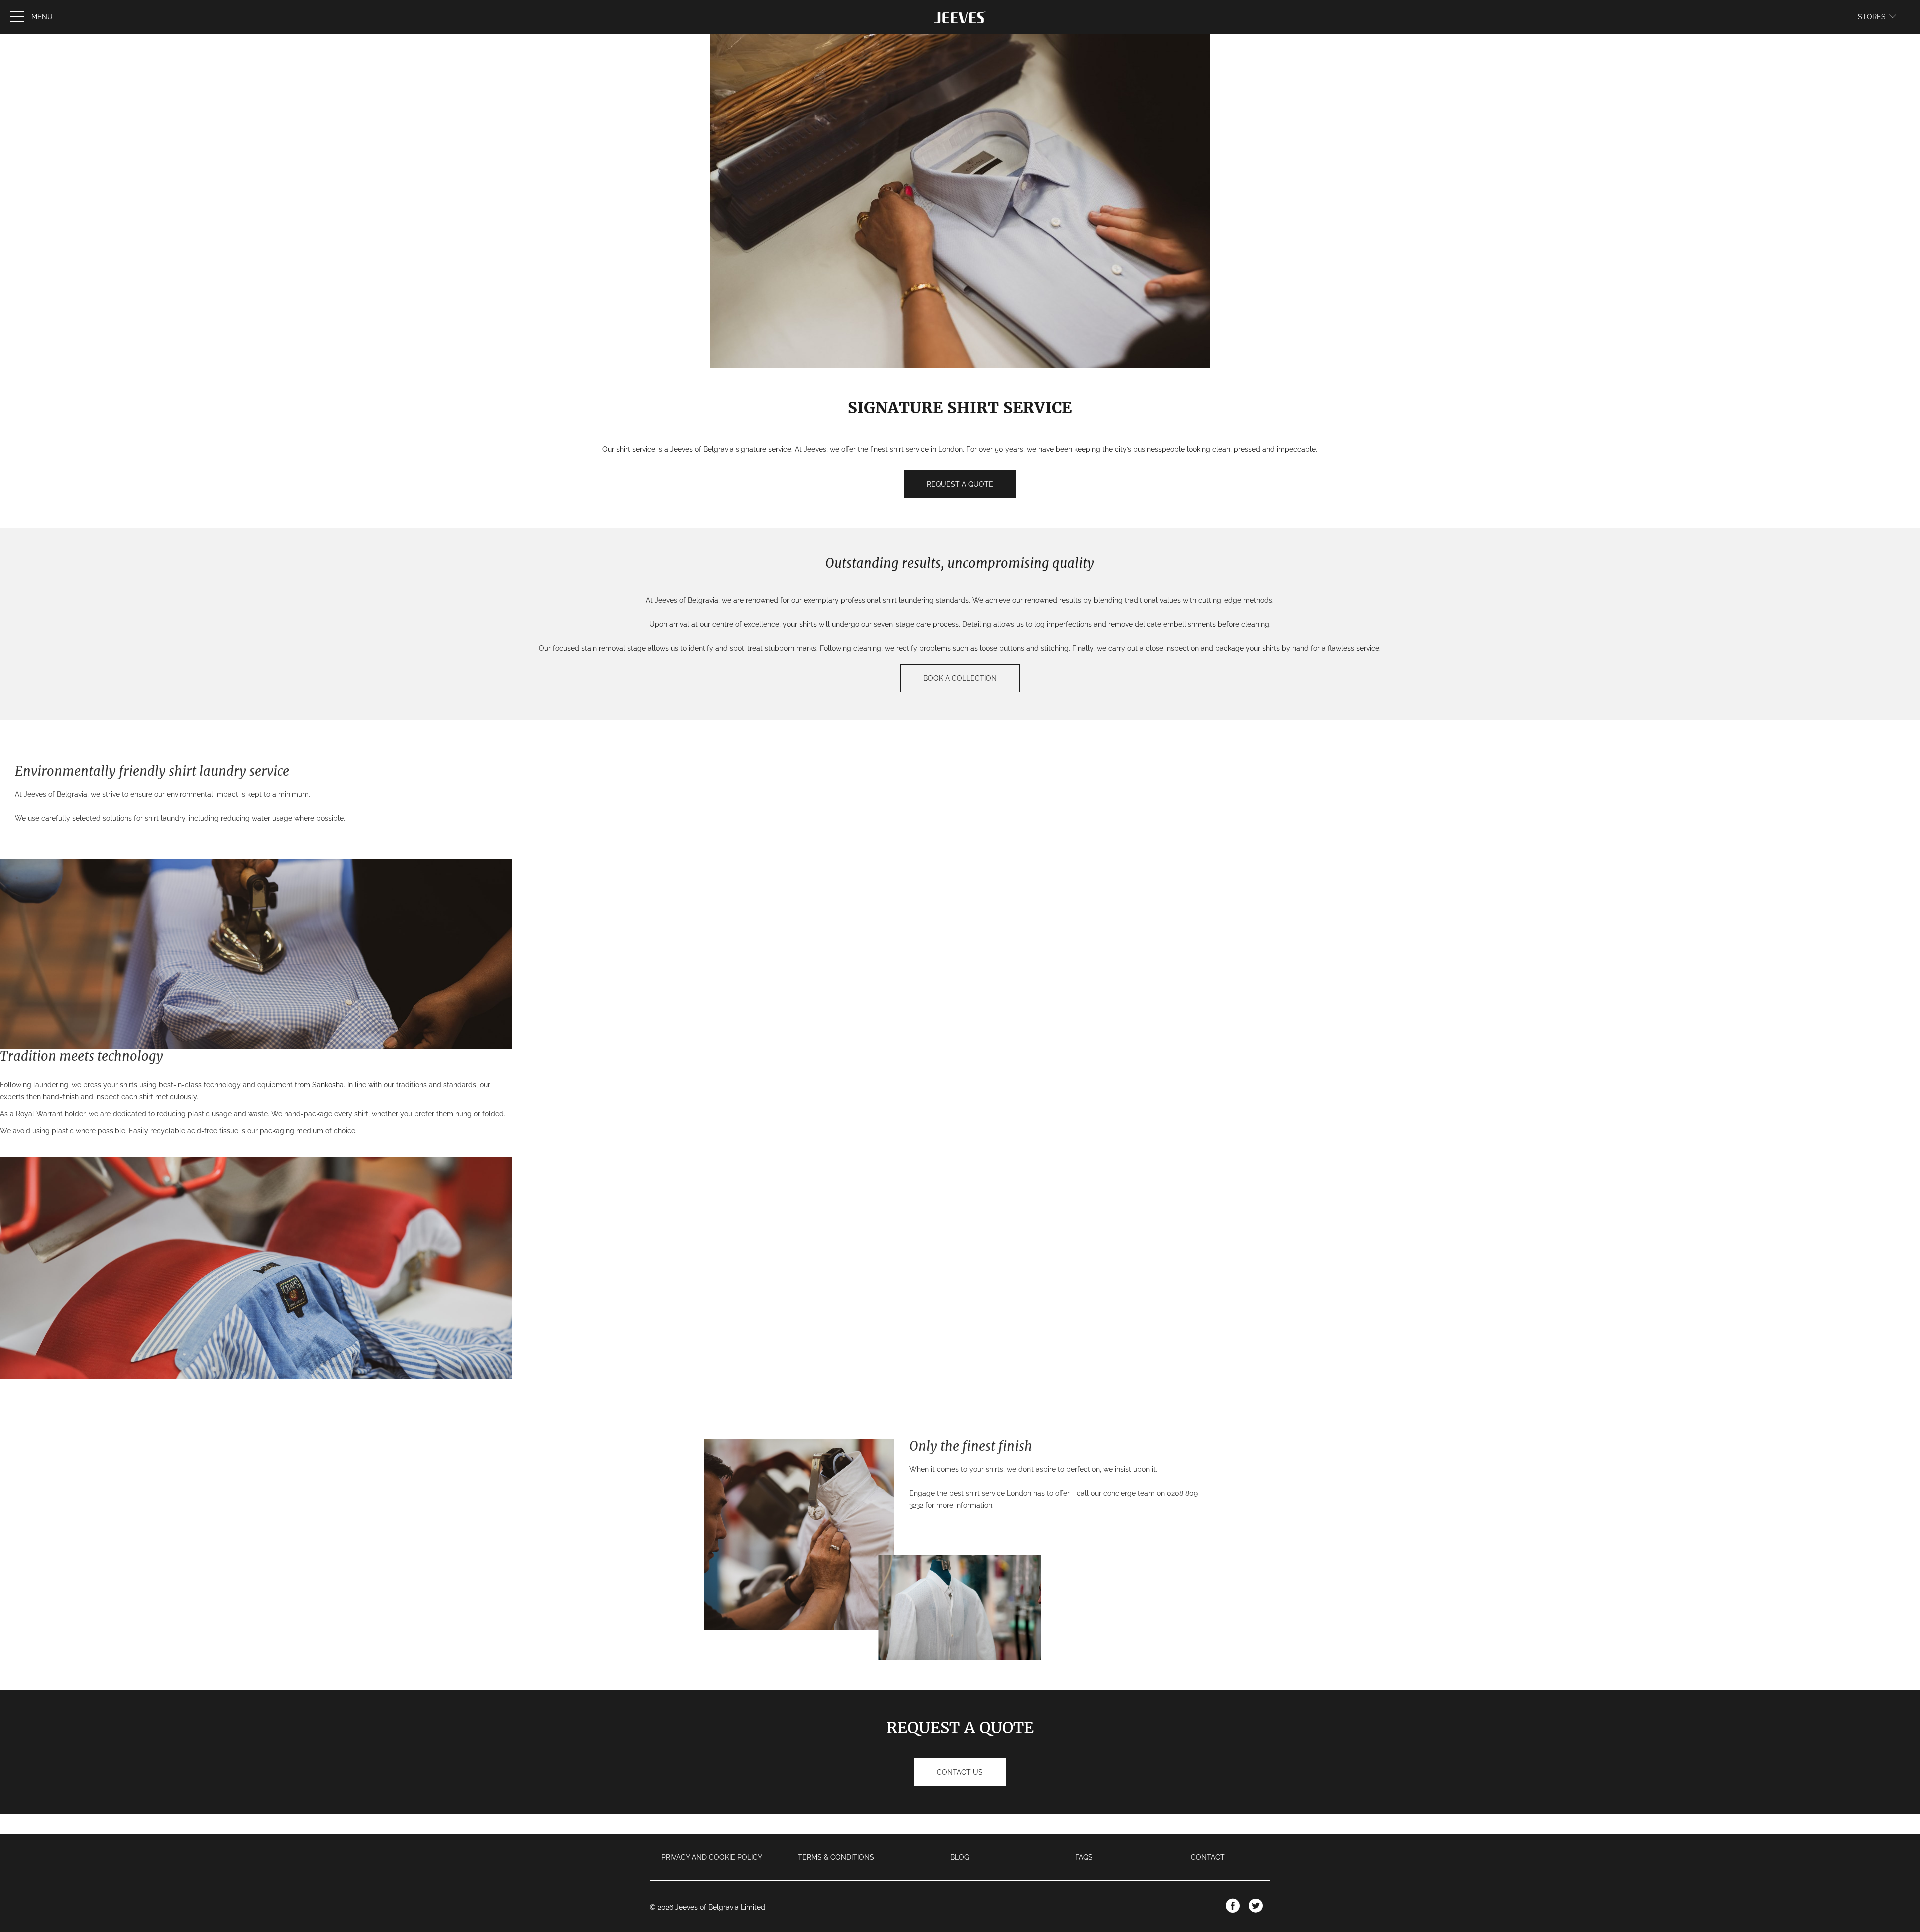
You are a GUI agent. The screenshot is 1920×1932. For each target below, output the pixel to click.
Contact (1208, 1857)
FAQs (1084, 1857)
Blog (960, 1857)
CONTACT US (960, 1772)
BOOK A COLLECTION (960, 678)
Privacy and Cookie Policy (712, 1857)
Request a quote (960, 484)
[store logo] (960, 17)
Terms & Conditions (836, 1857)
